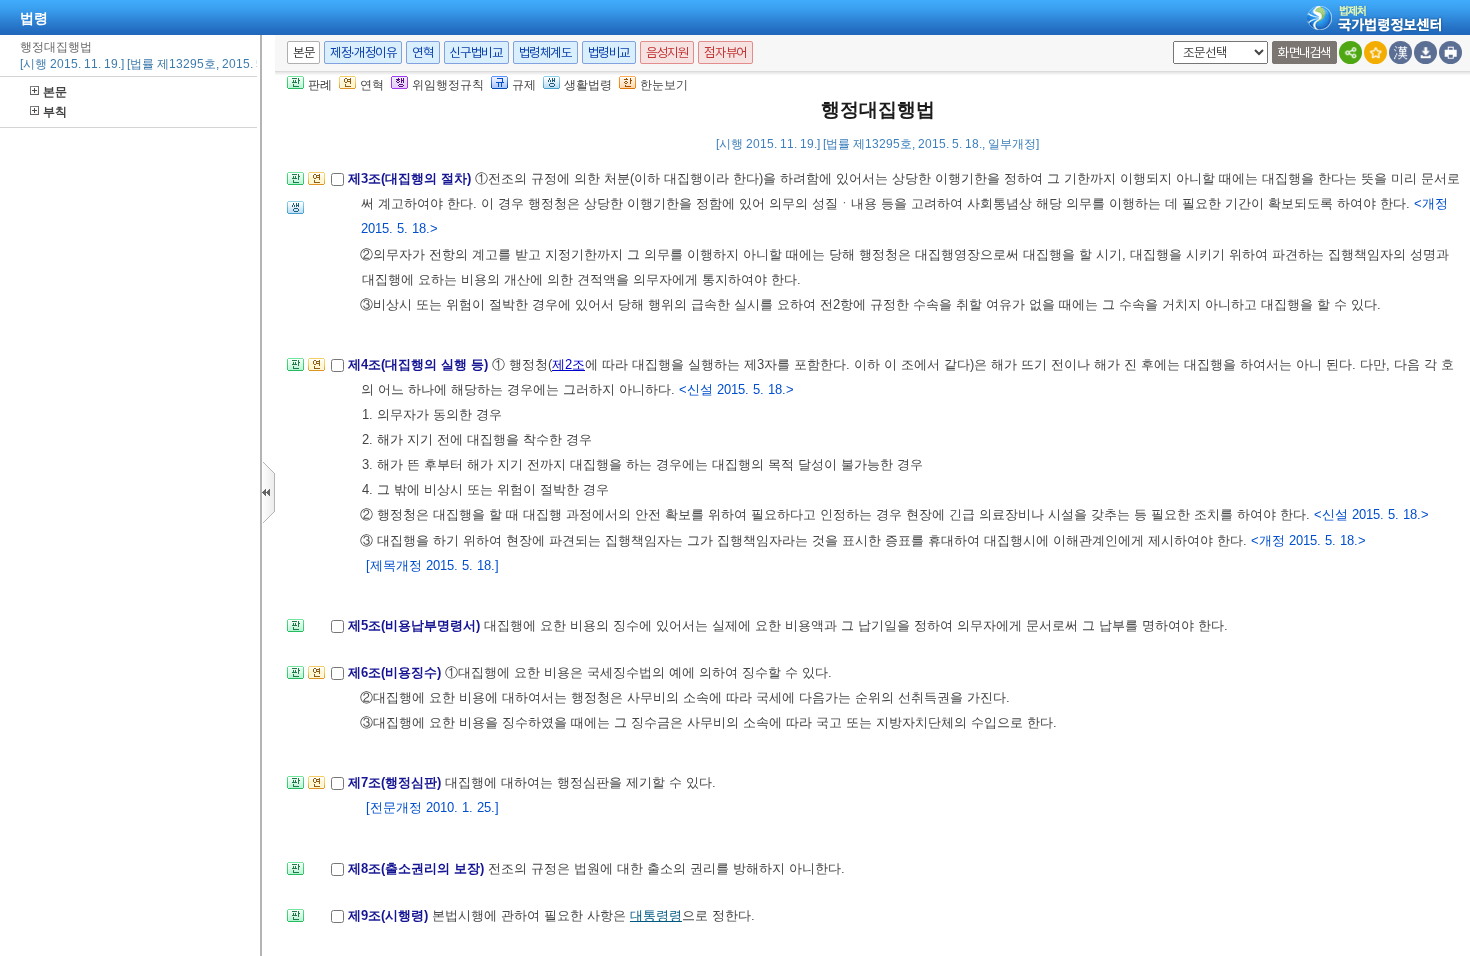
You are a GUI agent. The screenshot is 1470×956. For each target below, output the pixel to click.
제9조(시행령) (390, 915)
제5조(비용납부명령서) (416, 625)
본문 (55, 92)
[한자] (1400, 52)
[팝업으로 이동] (295, 213)
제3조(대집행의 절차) (411, 178)
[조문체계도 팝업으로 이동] (295, 184)
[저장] (1425, 52)
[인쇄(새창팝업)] (1450, 52)
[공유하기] (1350, 52)
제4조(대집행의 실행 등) (420, 364)
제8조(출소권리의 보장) (418, 868)
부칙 (55, 112)
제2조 (568, 364)
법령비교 (609, 52)
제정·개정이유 (363, 52)
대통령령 (656, 915)
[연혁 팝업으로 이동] (316, 184)
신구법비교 (476, 52)
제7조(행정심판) (396, 782)
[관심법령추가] (1375, 52)
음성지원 (667, 52)
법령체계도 (545, 52)
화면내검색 (1304, 52)
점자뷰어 (725, 52)
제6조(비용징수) (396, 672)
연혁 (422, 52)
